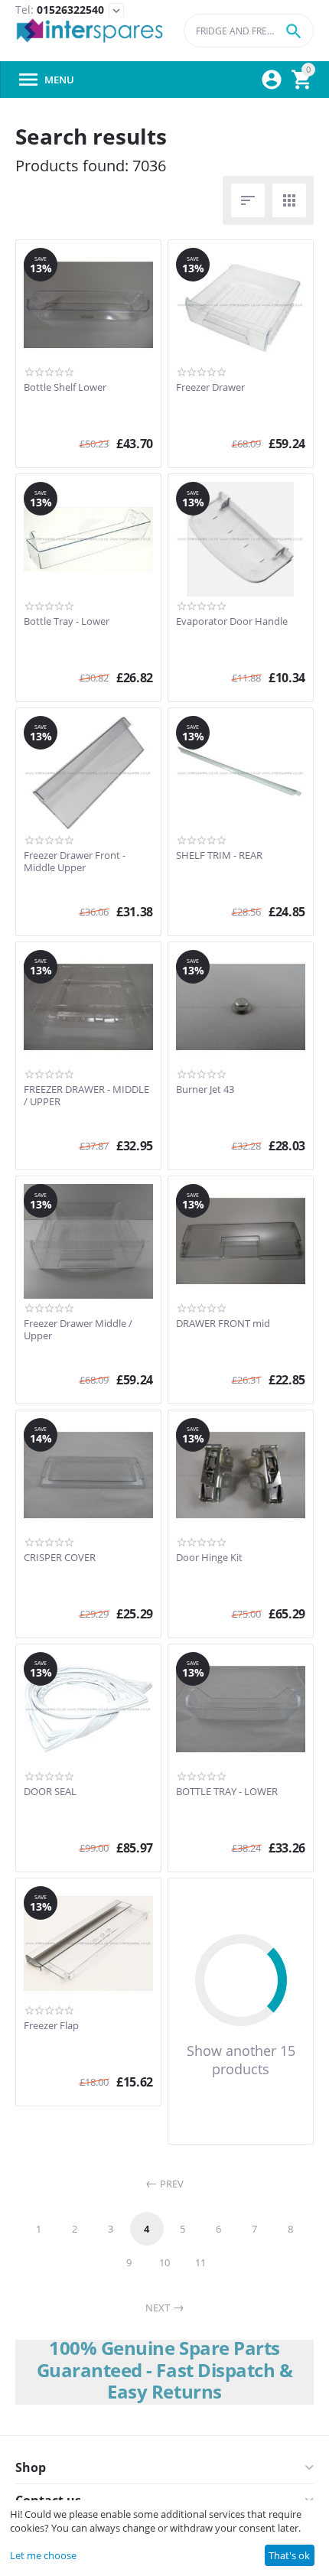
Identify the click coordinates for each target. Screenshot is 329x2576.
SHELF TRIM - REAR (219, 856)
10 (164, 2262)
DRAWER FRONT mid (223, 1324)
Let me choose (43, 2555)
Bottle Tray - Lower (67, 622)
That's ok (289, 2555)
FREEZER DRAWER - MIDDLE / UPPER (86, 1096)
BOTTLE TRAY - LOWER (227, 1792)
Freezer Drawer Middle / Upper (78, 1330)
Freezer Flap (51, 2026)
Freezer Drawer (210, 388)
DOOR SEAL (50, 1792)
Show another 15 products (241, 2060)
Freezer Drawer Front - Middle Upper (75, 862)
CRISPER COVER (60, 1558)
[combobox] (249, 31)
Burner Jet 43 (205, 1090)
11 (200, 2262)
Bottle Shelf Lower (65, 388)
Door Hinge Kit (209, 1558)
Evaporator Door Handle (232, 622)
